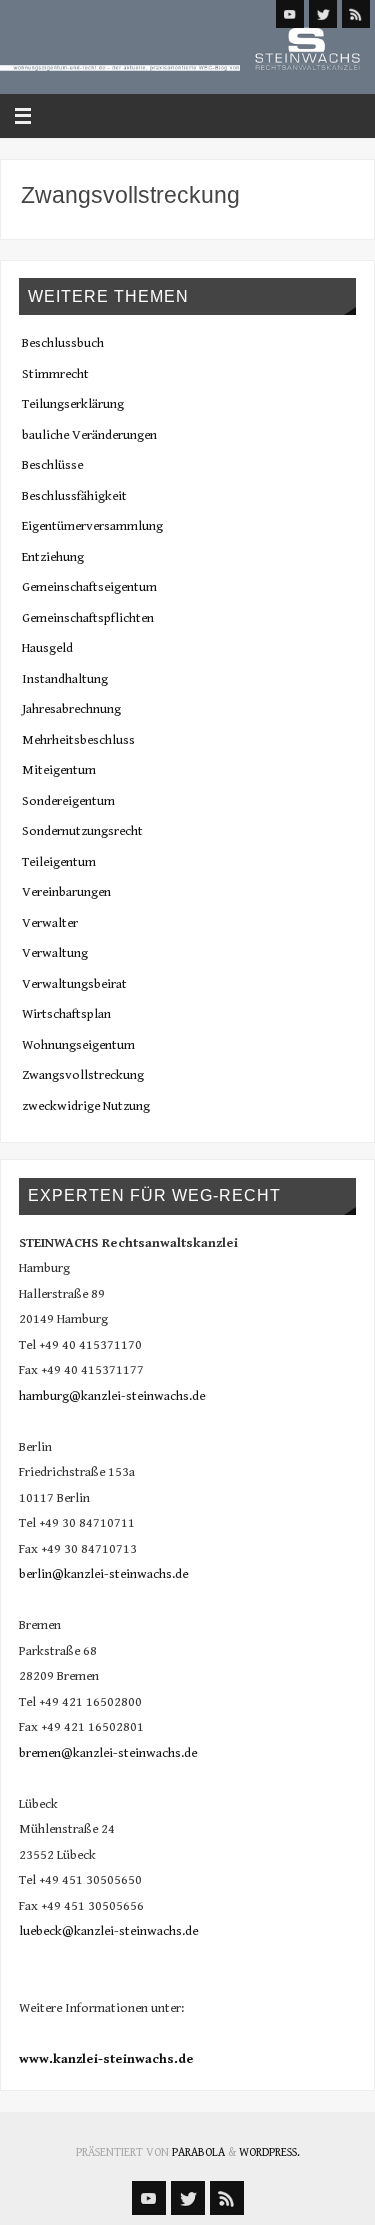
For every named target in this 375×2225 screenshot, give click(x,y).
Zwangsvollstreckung (83, 1075)
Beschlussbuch (63, 343)
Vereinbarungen (66, 892)
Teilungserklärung (73, 404)
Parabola (198, 2152)
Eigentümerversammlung (92, 526)
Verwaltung (55, 953)
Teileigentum (59, 862)
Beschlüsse (52, 465)
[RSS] (356, 14)
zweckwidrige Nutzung (86, 1106)
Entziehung (53, 557)
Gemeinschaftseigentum (89, 587)
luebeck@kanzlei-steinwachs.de (108, 1931)
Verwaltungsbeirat (74, 984)
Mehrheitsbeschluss (78, 740)
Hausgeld (47, 648)
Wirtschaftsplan (66, 1014)
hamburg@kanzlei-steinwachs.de (112, 1396)
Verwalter (50, 923)
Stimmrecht (55, 374)
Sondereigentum (68, 801)
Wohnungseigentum (78, 1045)
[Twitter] (323, 14)
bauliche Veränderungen (89, 435)
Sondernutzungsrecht (82, 831)
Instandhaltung (65, 679)
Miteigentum (59, 770)
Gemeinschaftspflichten (88, 618)
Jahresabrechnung (71, 709)
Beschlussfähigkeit (74, 496)
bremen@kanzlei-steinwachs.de (108, 1753)
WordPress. (269, 2152)
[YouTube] (290, 14)
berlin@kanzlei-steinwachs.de (103, 1574)
